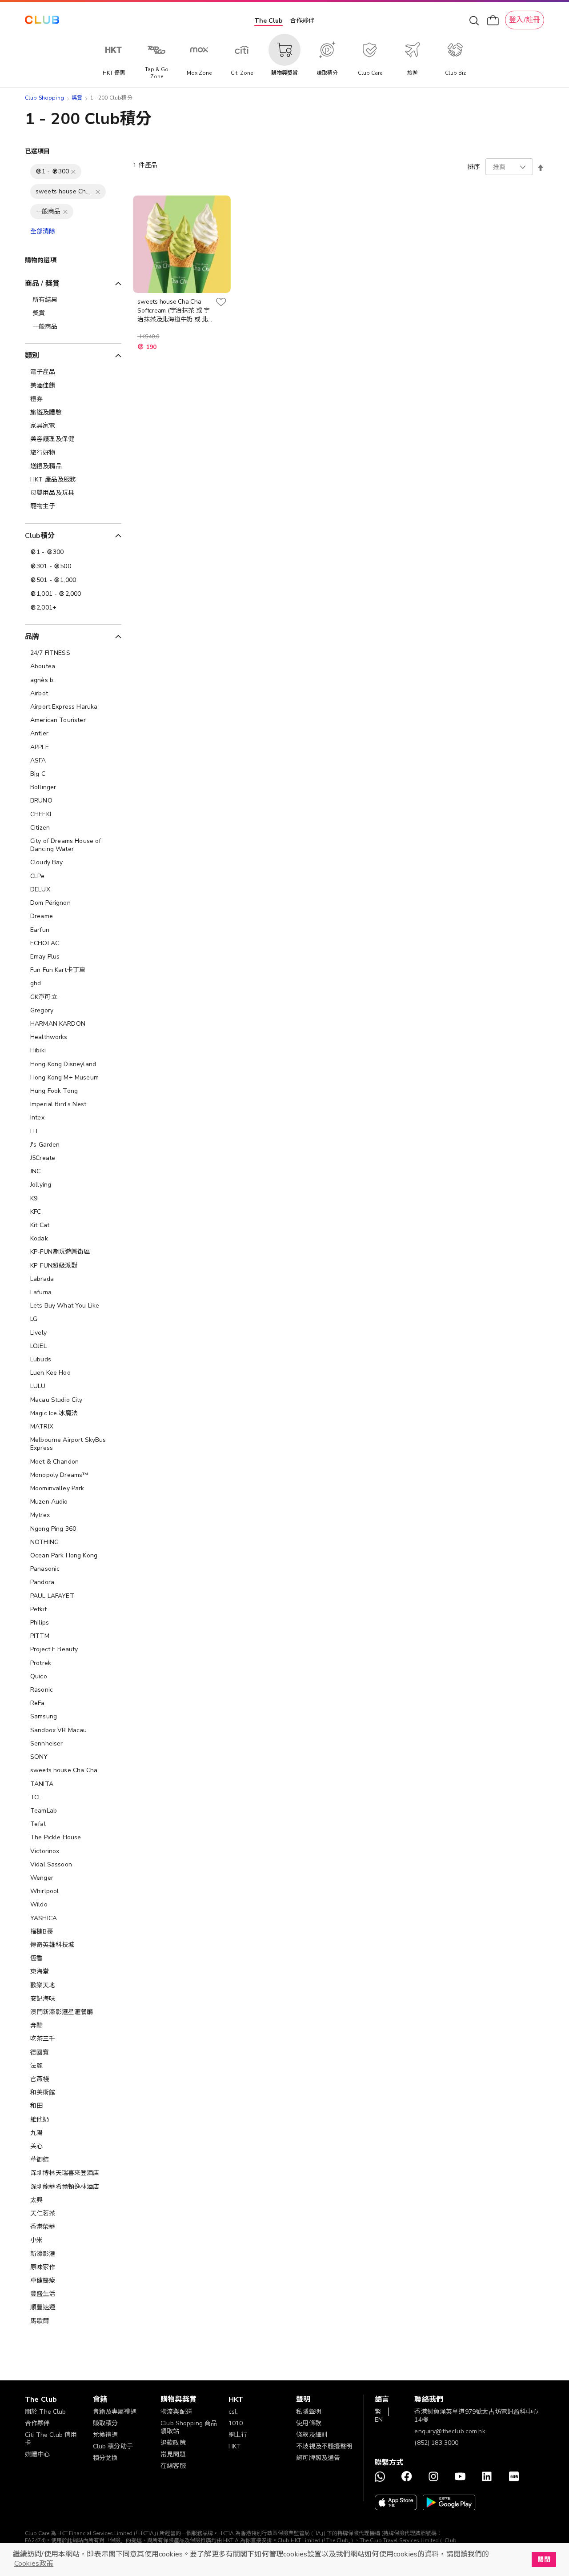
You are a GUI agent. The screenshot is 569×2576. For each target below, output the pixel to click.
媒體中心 (38, 2454)
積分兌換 (106, 2458)
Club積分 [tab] (40, 536)
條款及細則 (312, 2435)
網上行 (238, 2435)
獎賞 (77, 98)
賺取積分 (106, 2423)
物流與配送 (176, 2412)
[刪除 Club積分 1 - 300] (73, 172)
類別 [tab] (32, 356)
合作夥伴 (302, 21)
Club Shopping (44, 98)
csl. (233, 2412)
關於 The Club (46, 2412)
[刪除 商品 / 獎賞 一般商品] (65, 212)
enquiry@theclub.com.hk (450, 2431)
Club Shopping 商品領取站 (189, 2427)
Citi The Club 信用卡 (51, 2439)
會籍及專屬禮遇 (115, 2412)
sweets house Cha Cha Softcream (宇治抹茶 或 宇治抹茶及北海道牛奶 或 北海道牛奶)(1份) (173, 311)
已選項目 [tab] (38, 151)
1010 (236, 2423)
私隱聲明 (309, 2412)
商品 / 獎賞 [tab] (42, 284)
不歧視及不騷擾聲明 (324, 2446)
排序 (474, 167)
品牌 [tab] (32, 637)
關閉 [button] (544, 2560)
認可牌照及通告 (318, 2458)
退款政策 (173, 2443)
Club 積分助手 (113, 2446)
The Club (268, 21)
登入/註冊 (525, 20)
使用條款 (309, 2423)
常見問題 (173, 2454)
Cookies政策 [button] (34, 2564)
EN (379, 2420)
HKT (235, 2446)
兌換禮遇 (106, 2435)
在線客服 (173, 2466)
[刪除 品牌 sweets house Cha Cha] (98, 192)
